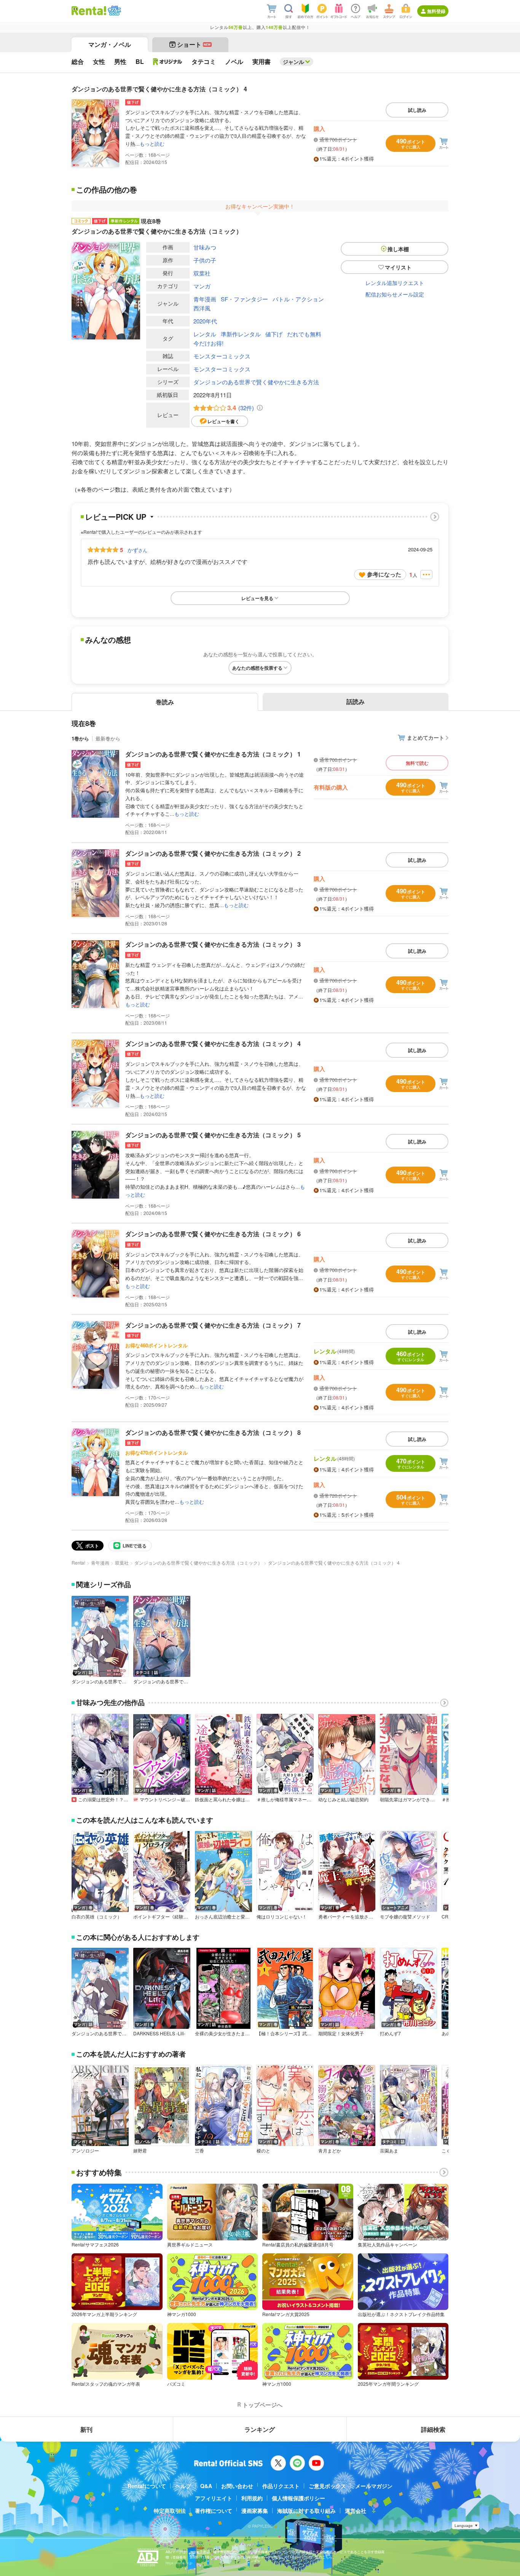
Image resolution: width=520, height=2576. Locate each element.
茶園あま (389, 2151)
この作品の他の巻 (107, 189)
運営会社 (356, 2511)
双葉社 (202, 273)
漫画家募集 (255, 2511)
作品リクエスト (281, 2486)
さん (137, 550)
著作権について (214, 2511)
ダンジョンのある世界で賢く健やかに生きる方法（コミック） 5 (213, 1135)
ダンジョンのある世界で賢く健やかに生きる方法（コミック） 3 (213, 944)
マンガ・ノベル (110, 44)
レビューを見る (257, 598)
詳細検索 (433, 2429)
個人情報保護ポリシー (298, 2498)
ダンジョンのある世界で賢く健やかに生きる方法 (256, 382)
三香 (199, 2151)
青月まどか (330, 2151)
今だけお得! (208, 343)
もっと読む (152, 144)
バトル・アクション (298, 299)
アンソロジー (85, 2151)
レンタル (205, 334)
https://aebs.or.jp (179, 2563)
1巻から (80, 738)
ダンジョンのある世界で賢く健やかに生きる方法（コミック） (198, 1563)
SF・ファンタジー (244, 299)
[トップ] (89, 11)
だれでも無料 (304, 334)
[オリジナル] (168, 62)
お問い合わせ (237, 2486)
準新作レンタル (241, 334)
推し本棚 (398, 249)
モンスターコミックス (222, 356)
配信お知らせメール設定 (395, 294)
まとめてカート (426, 737)
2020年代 (205, 321)
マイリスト (398, 267)
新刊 (86, 2429)
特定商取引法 (170, 2511)
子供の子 (205, 260)
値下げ (274, 334)
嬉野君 (140, 2151)
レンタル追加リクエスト (395, 283)
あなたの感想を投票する (257, 668)
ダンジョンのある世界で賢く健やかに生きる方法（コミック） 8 (213, 1432)
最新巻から (108, 738)
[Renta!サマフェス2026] (114, 11)
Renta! (78, 1563)
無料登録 (436, 11)
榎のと (263, 2151)
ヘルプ (183, 2486)
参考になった (384, 574)
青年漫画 (205, 299)
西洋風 (202, 308)
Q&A (206, 2486)
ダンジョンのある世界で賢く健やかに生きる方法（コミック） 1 (213, 754)
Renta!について (147, 2486)
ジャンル (293, 62)
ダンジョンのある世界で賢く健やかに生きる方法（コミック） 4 (213, 1044)
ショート (194, 44)
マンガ (202, 286)
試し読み (417, 110)
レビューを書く (223, 421)
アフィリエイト (214, 2498)
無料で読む (417, 763)
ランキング (260, 2429)
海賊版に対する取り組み (306, 2511)
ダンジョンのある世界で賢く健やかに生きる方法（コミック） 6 (213, 1234)
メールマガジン (374, 2486)
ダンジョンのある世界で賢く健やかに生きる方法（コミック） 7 (213, 1325)
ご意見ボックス (327, 2486)
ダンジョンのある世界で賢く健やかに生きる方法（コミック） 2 (213, 853)
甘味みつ (205, 247)
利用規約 (252, 2498)
